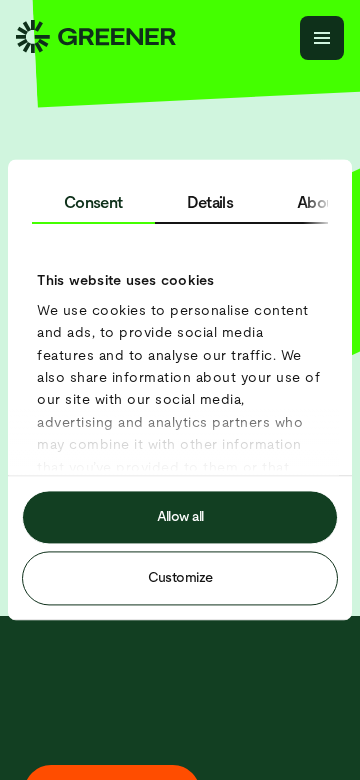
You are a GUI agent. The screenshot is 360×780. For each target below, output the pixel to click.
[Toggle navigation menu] (322, 38)
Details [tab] (210, 202)
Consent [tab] (93, 202)
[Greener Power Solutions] (96, 38)
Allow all (180, 517)
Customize (180, 578)
